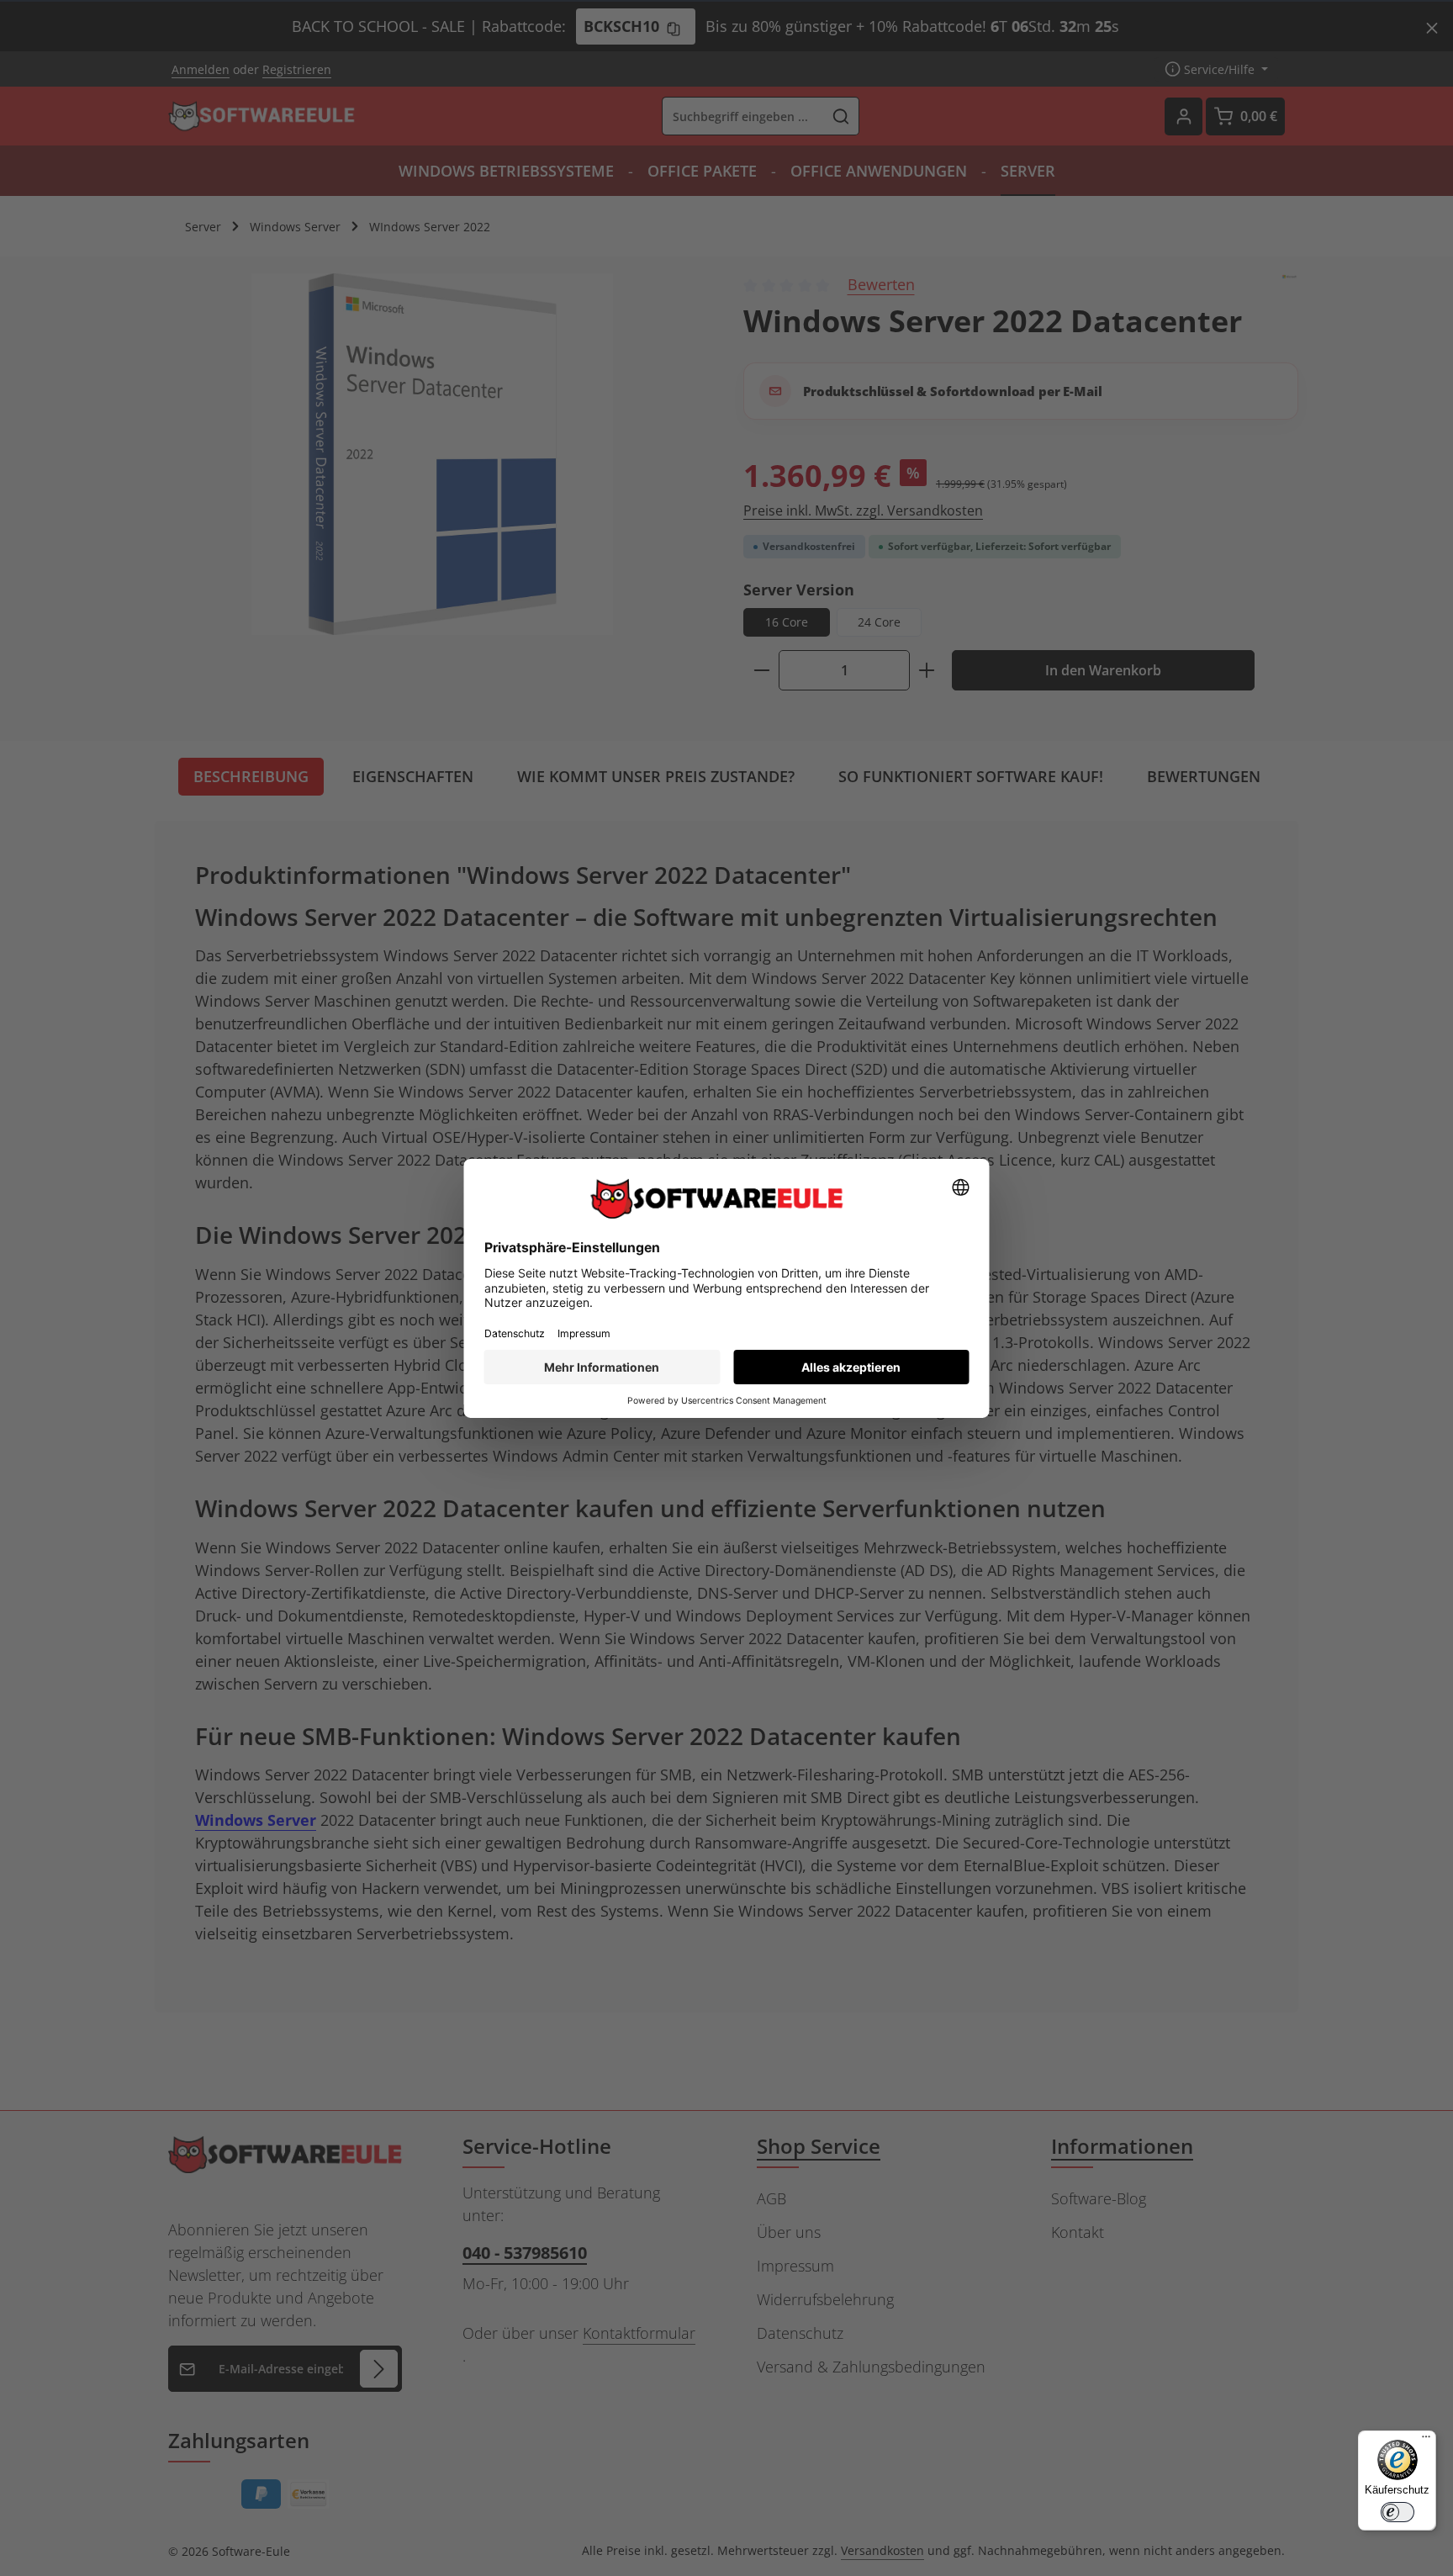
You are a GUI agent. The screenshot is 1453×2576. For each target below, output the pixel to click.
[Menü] (1426, 2441)
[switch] (1398, 2512)
